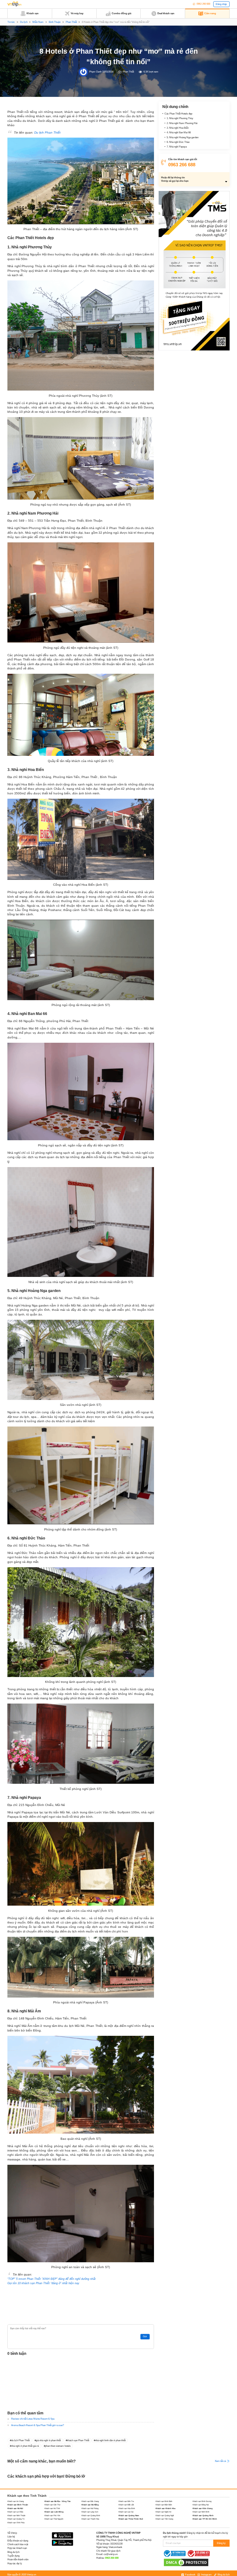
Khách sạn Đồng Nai (201, 2505)
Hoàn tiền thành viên (18, 2559)
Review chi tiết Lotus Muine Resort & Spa (33, 2419)
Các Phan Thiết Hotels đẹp (178, 114)
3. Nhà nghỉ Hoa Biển (178, 128)
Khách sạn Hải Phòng (90, 2508)
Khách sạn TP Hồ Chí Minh (205, 2519)
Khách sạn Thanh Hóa (90, 2519)
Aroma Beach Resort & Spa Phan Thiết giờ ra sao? (37, 2425)
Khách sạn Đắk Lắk (126, 2505)
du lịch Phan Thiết (20, 2440)
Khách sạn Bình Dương (202, 2501)
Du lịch (24, 22)
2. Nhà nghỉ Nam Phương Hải (182, 123)
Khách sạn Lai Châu (15, 2512)
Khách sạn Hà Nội (15, 2508)
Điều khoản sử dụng (18, 2541)
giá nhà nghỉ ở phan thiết (48, 2440)
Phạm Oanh (95, 72)
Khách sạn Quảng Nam (129, 2515)
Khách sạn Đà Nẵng (90, 2505)
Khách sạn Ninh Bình (201, 2512)
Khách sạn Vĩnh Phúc (16, 2522)
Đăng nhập (221, 4)
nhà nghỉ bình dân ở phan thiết (110, 2440)
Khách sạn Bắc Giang (90, 2501)
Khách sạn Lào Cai (126, 2512)
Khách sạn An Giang (16, 2501)
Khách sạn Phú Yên (52, 2515)
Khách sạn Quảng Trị (16, 2519)
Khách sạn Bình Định (164, 2501)
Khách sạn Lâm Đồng (54, 2512)
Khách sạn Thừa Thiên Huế (131, 2519)
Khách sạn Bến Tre (126, 2501)
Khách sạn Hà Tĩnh (52, 2508)
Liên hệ (11, 2537)
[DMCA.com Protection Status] (186, 2562)
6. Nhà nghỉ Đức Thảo (178, 142)
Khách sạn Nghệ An (163, 2512)
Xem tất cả (221, 2461)
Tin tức (11, 22)
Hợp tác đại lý (15, 2564)
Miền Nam (38, 22)
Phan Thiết (71, 22)
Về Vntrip (12, 2533)
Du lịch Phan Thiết (47, 133)
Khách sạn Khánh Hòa (165, 2508)
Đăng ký (221, 2543)
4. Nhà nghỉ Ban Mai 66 (179, 133)
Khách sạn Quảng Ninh (203, 2515)
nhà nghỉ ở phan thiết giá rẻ (25, 2446)
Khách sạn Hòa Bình (127, 2508)
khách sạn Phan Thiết (78, 2440)
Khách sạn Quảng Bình (91, 2515)
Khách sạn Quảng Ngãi (165, 2515)
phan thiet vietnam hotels (58, 2446)
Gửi (145, 2336)
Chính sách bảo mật (18, 2544)
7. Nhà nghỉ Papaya (177, 147)
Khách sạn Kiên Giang (203, 2508)
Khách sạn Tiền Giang (164, 2519)
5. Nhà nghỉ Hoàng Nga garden (183, 137)
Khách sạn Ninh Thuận (16, 2515)
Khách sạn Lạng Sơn (90, 2512)
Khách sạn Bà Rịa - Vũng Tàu (58, 2501)
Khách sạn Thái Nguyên (54, 2519)
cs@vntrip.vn (111, 2554)
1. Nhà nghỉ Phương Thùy (180, 118)
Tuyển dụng (13, 2556)
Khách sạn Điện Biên (164, 2505)
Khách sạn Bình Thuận (18, 2505)
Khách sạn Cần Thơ (52, 2505)
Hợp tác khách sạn (17, 2548)
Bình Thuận (55, 22)
